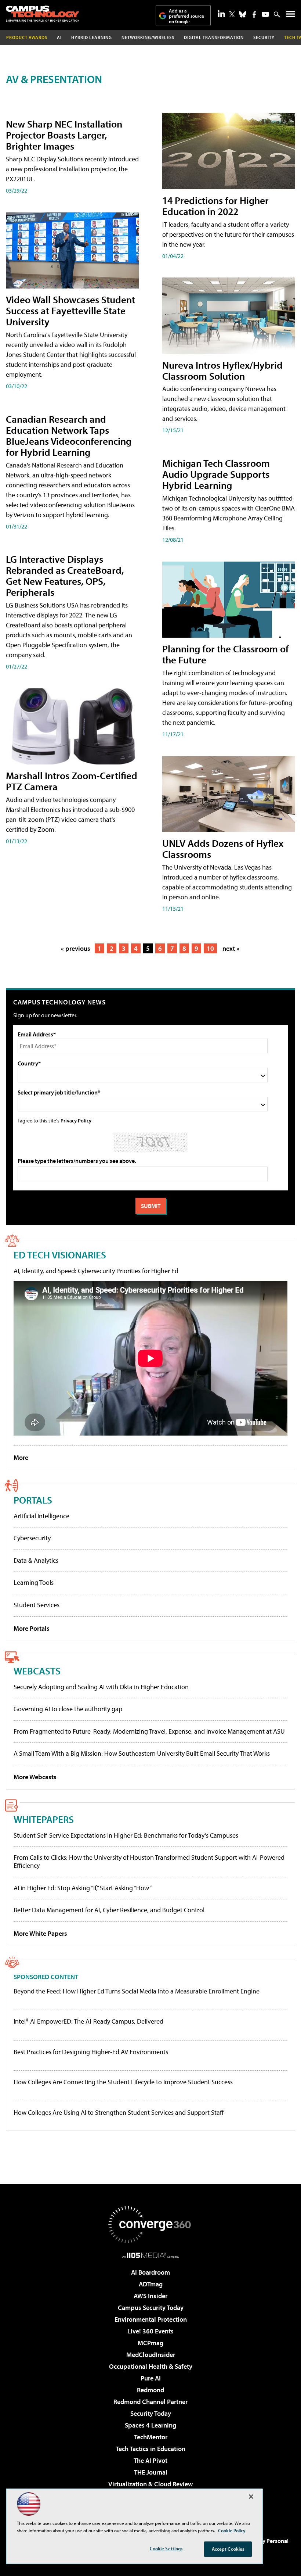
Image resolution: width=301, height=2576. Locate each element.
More (21, 1457)
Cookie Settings (166, 2548)
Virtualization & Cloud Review (150, 2484)
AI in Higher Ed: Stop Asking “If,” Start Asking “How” (83, 1888)
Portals (33, 1500)
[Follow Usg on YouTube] (265, 14)
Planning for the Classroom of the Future (226, 654)
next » (231, 948)
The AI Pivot (150, 2460)
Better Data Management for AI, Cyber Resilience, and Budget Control (109, 1910)
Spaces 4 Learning (150, 2425)
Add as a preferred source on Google (186, 16)
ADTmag (151, 2284)
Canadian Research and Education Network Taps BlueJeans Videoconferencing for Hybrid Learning (69, 435)
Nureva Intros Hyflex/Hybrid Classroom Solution (222, 370)
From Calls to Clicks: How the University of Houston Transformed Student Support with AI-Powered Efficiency (149, 1861)
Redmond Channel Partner (150, 2402)
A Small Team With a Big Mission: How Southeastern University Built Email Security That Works (142, 1753)
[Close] (251, 2497)
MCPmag (150, 2343)
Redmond (150, 2390)
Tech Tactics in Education (150, 2449)
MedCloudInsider (151, 2355)
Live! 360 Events (150, 2331)
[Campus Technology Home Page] (43, 14)
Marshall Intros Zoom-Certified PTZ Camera (72, 781)
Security (264, 37)
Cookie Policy (232, 2530)
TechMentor (151, 2437)
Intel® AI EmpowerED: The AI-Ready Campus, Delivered (88, 2021)
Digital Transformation (214, 37)
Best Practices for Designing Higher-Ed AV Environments (91, 2052)
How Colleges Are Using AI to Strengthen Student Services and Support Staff (119, 2113)
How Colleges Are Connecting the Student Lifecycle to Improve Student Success (123, 2082)
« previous (76, 948)
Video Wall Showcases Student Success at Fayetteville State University (70, 310)
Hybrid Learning (92, 37)
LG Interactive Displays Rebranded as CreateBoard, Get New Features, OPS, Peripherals (65, 575)
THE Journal (151, 2472)
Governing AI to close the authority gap (68, 1709)
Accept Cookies (228, 2549)
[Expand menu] (291, 16)
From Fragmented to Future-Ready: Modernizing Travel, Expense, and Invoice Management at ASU (149, 1731)
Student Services (37, 1605)
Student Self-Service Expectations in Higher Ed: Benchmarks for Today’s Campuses (126, 1835)
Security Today (151, 2413)
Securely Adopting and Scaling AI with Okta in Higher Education (101, 1687)
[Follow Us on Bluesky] (243, 14)
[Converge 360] (150, 2225)
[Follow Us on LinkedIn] (221, 14)
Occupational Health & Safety (151, 2366)
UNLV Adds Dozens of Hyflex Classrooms (223, 848)
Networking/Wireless (148, 37)
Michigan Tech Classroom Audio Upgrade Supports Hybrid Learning (216, 474)
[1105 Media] (151, 2255)
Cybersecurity (32, 1538)
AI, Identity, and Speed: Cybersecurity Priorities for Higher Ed (96, 1271)
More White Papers (40, 1933)
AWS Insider (150, 2296)
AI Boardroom (150, 2272)
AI (59, 37)
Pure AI (151, 2378)
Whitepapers (44, 1819)
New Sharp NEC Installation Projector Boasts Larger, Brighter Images (64, 135)
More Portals (32, 1628)
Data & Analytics (36, 1560)
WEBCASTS (37, 1671)
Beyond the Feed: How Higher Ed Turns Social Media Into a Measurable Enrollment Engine (137, 1991)
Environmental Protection (151, 2319)
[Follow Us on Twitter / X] (232, 14)
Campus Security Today (151, 2308)
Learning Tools (34, 1582)
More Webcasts (35, 1777)
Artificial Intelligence (41, 1516)
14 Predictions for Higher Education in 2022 (215, 206)
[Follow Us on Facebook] (254, 15)
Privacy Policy (76, 1120)
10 (210, 948)
